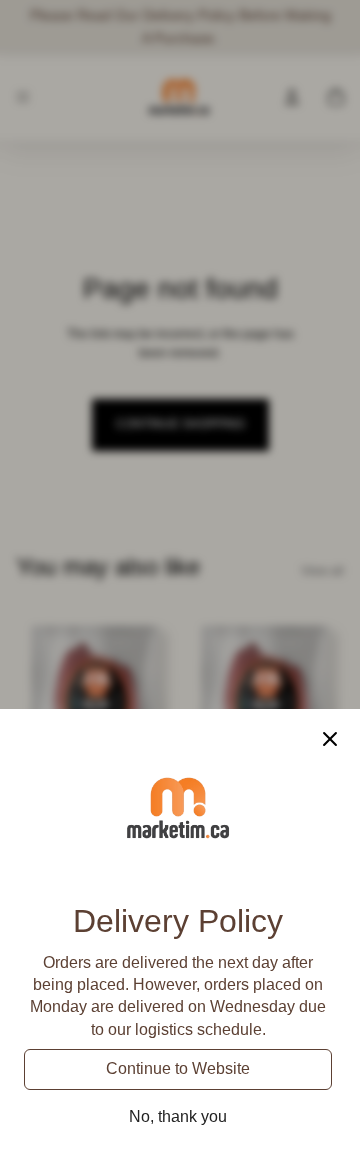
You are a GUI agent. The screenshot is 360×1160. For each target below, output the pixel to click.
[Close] (330, 739)
